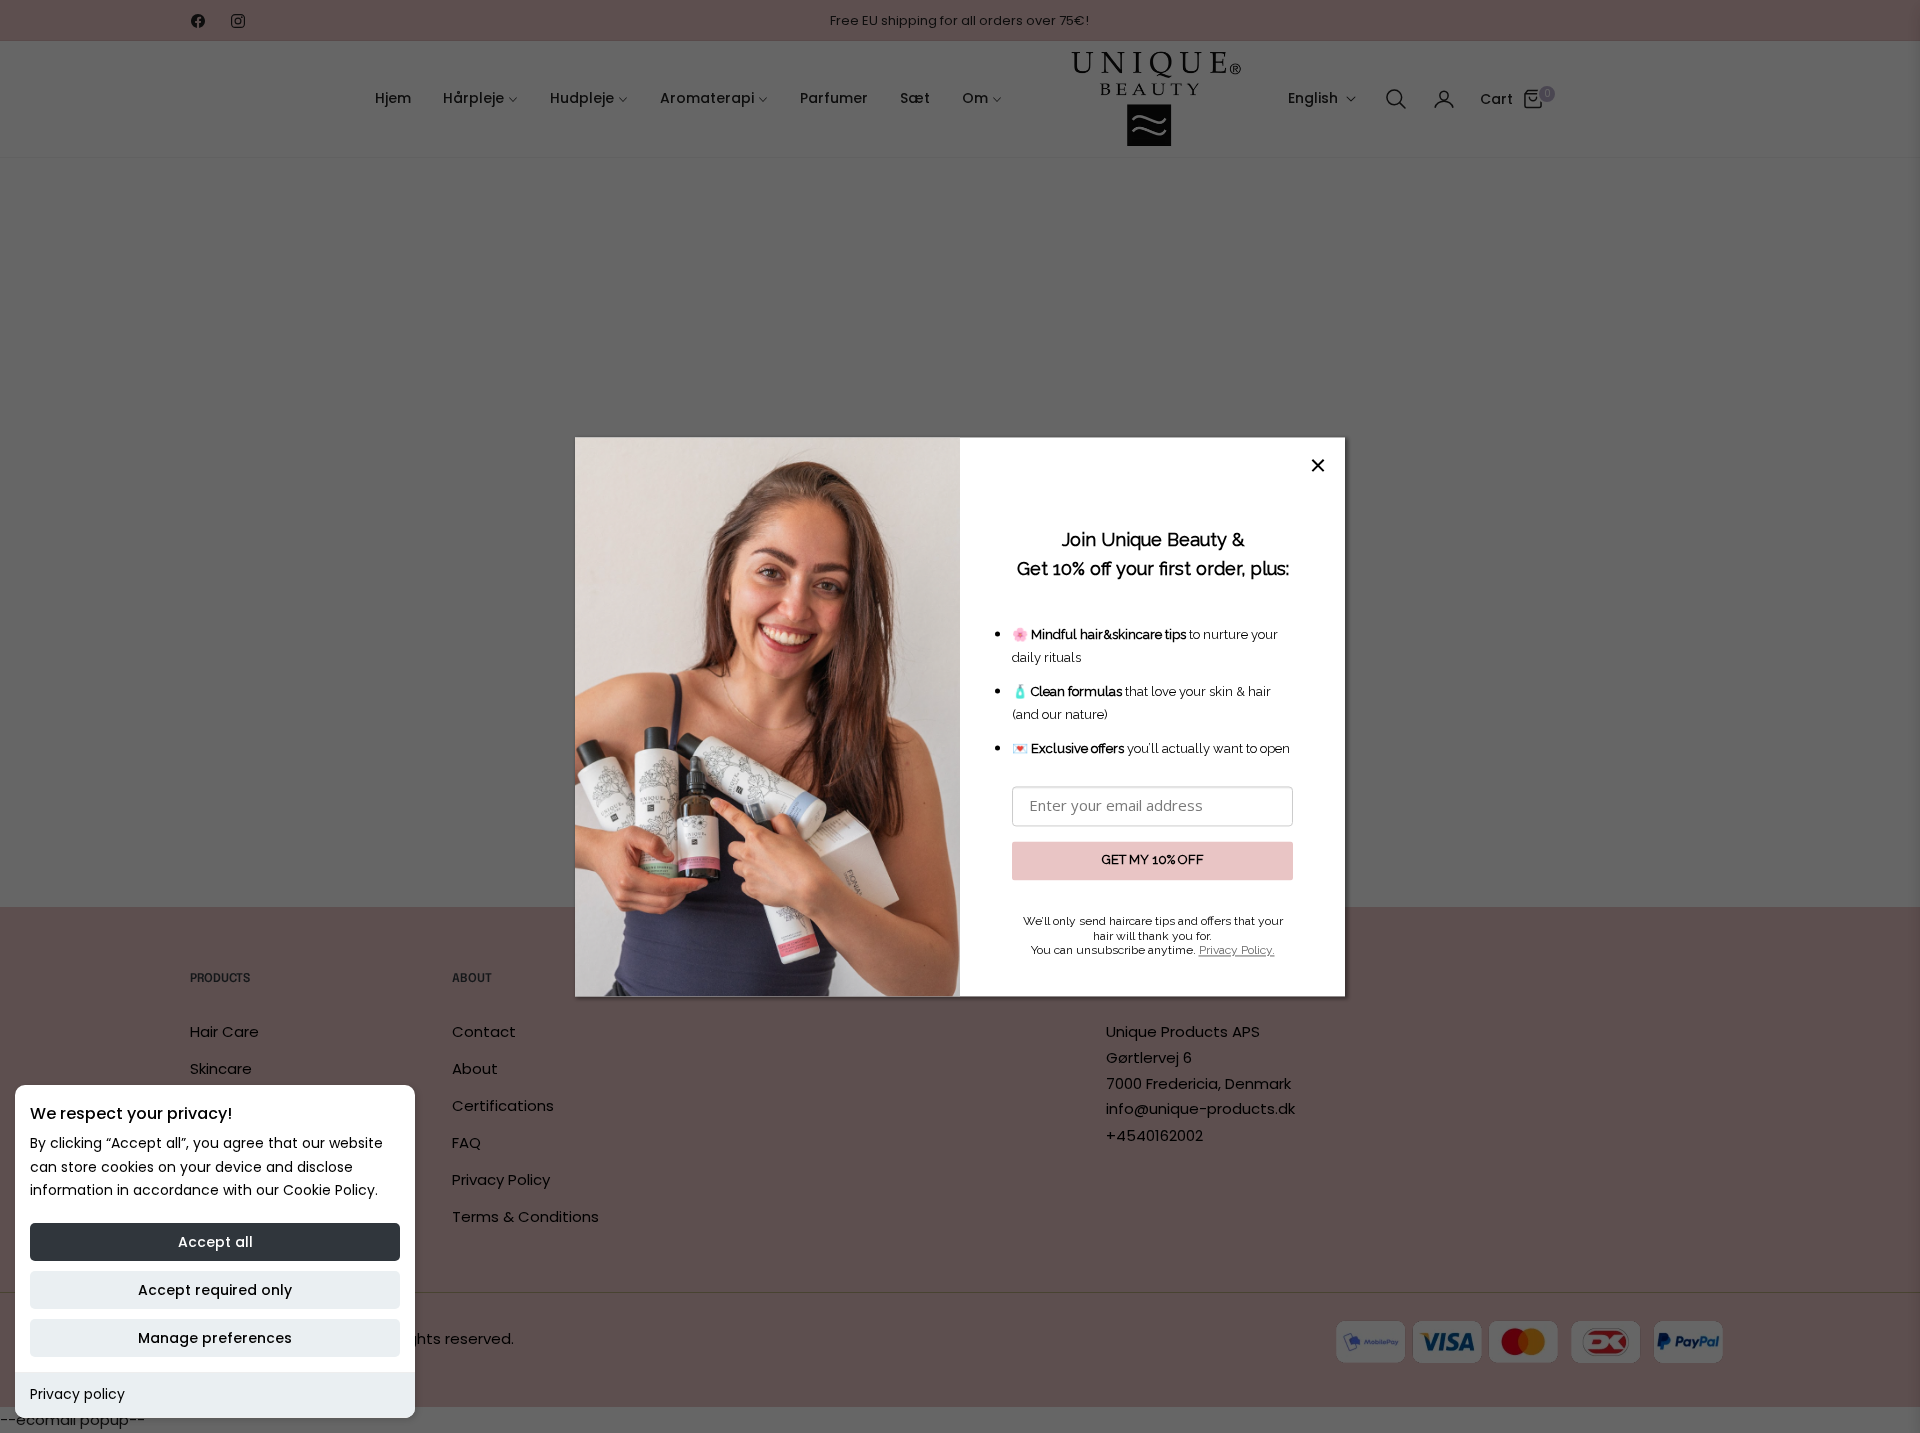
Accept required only (215, 1290)
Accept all (215, 1242)
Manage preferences (215, 1338)
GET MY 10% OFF (1153, 860)
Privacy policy (77, 1394)
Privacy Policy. (1237, 951)
